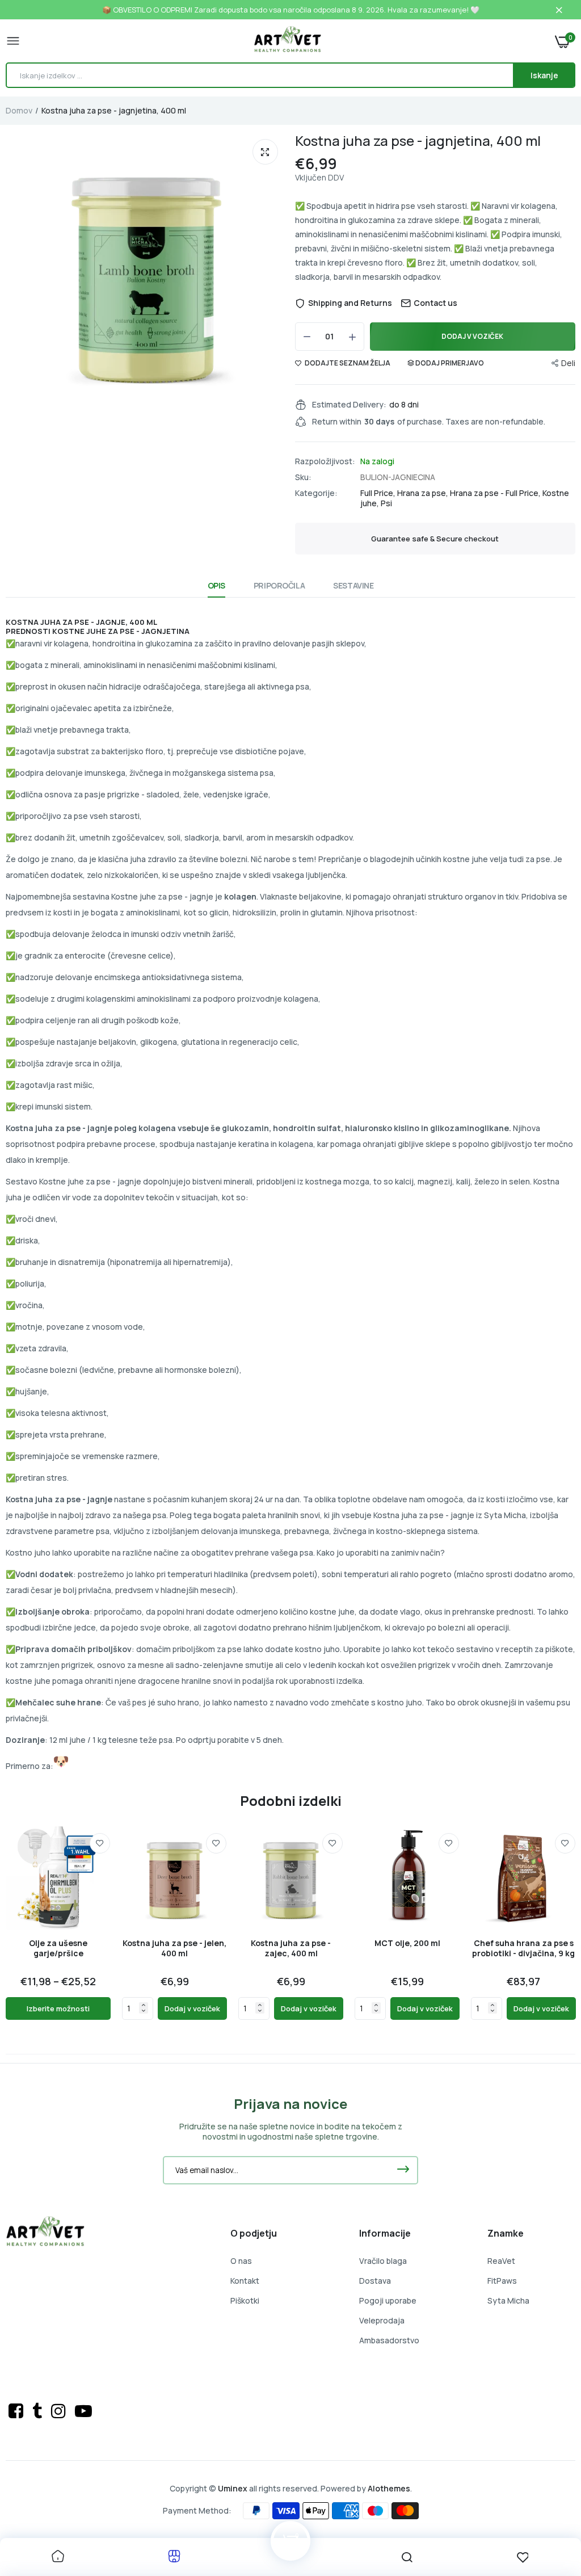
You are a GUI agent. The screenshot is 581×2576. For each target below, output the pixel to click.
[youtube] (83, 2411)
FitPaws (502, 2281)
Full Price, (379, 493)
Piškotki (245, 2300)
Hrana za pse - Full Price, (496, 493)
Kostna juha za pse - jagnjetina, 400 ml (418, 140)
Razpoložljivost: (325, 461)
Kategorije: (316, 493)
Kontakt (245, 2281)
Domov (19, 110)
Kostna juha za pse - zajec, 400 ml (291, 1948)
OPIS (216, 585)
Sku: (303, 477)
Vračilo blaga (383, 2261)
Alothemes (389, 2488)
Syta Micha (508, 2300)
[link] (100, 1843)
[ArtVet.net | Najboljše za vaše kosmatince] (288, 41)
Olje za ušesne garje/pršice (58, 1948)
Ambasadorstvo (389, 2340)
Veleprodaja (382, 2320)
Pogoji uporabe (388, 2300)
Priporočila (279, 585)
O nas (241, 2261)
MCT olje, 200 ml (407, 1943)
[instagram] (60, 2411)
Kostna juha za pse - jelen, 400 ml (174, 1948)
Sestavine (353, 585)
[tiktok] (39, 2411)
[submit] (403, 2170)
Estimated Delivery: (349, 405)
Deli (568, 363)
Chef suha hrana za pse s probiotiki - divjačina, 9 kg (523, 1948)
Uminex (233, 2488)
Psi (386, 503)
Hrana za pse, (424, 493)
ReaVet (501, 2261)
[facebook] (18, 2411)
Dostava (375, 2281)
